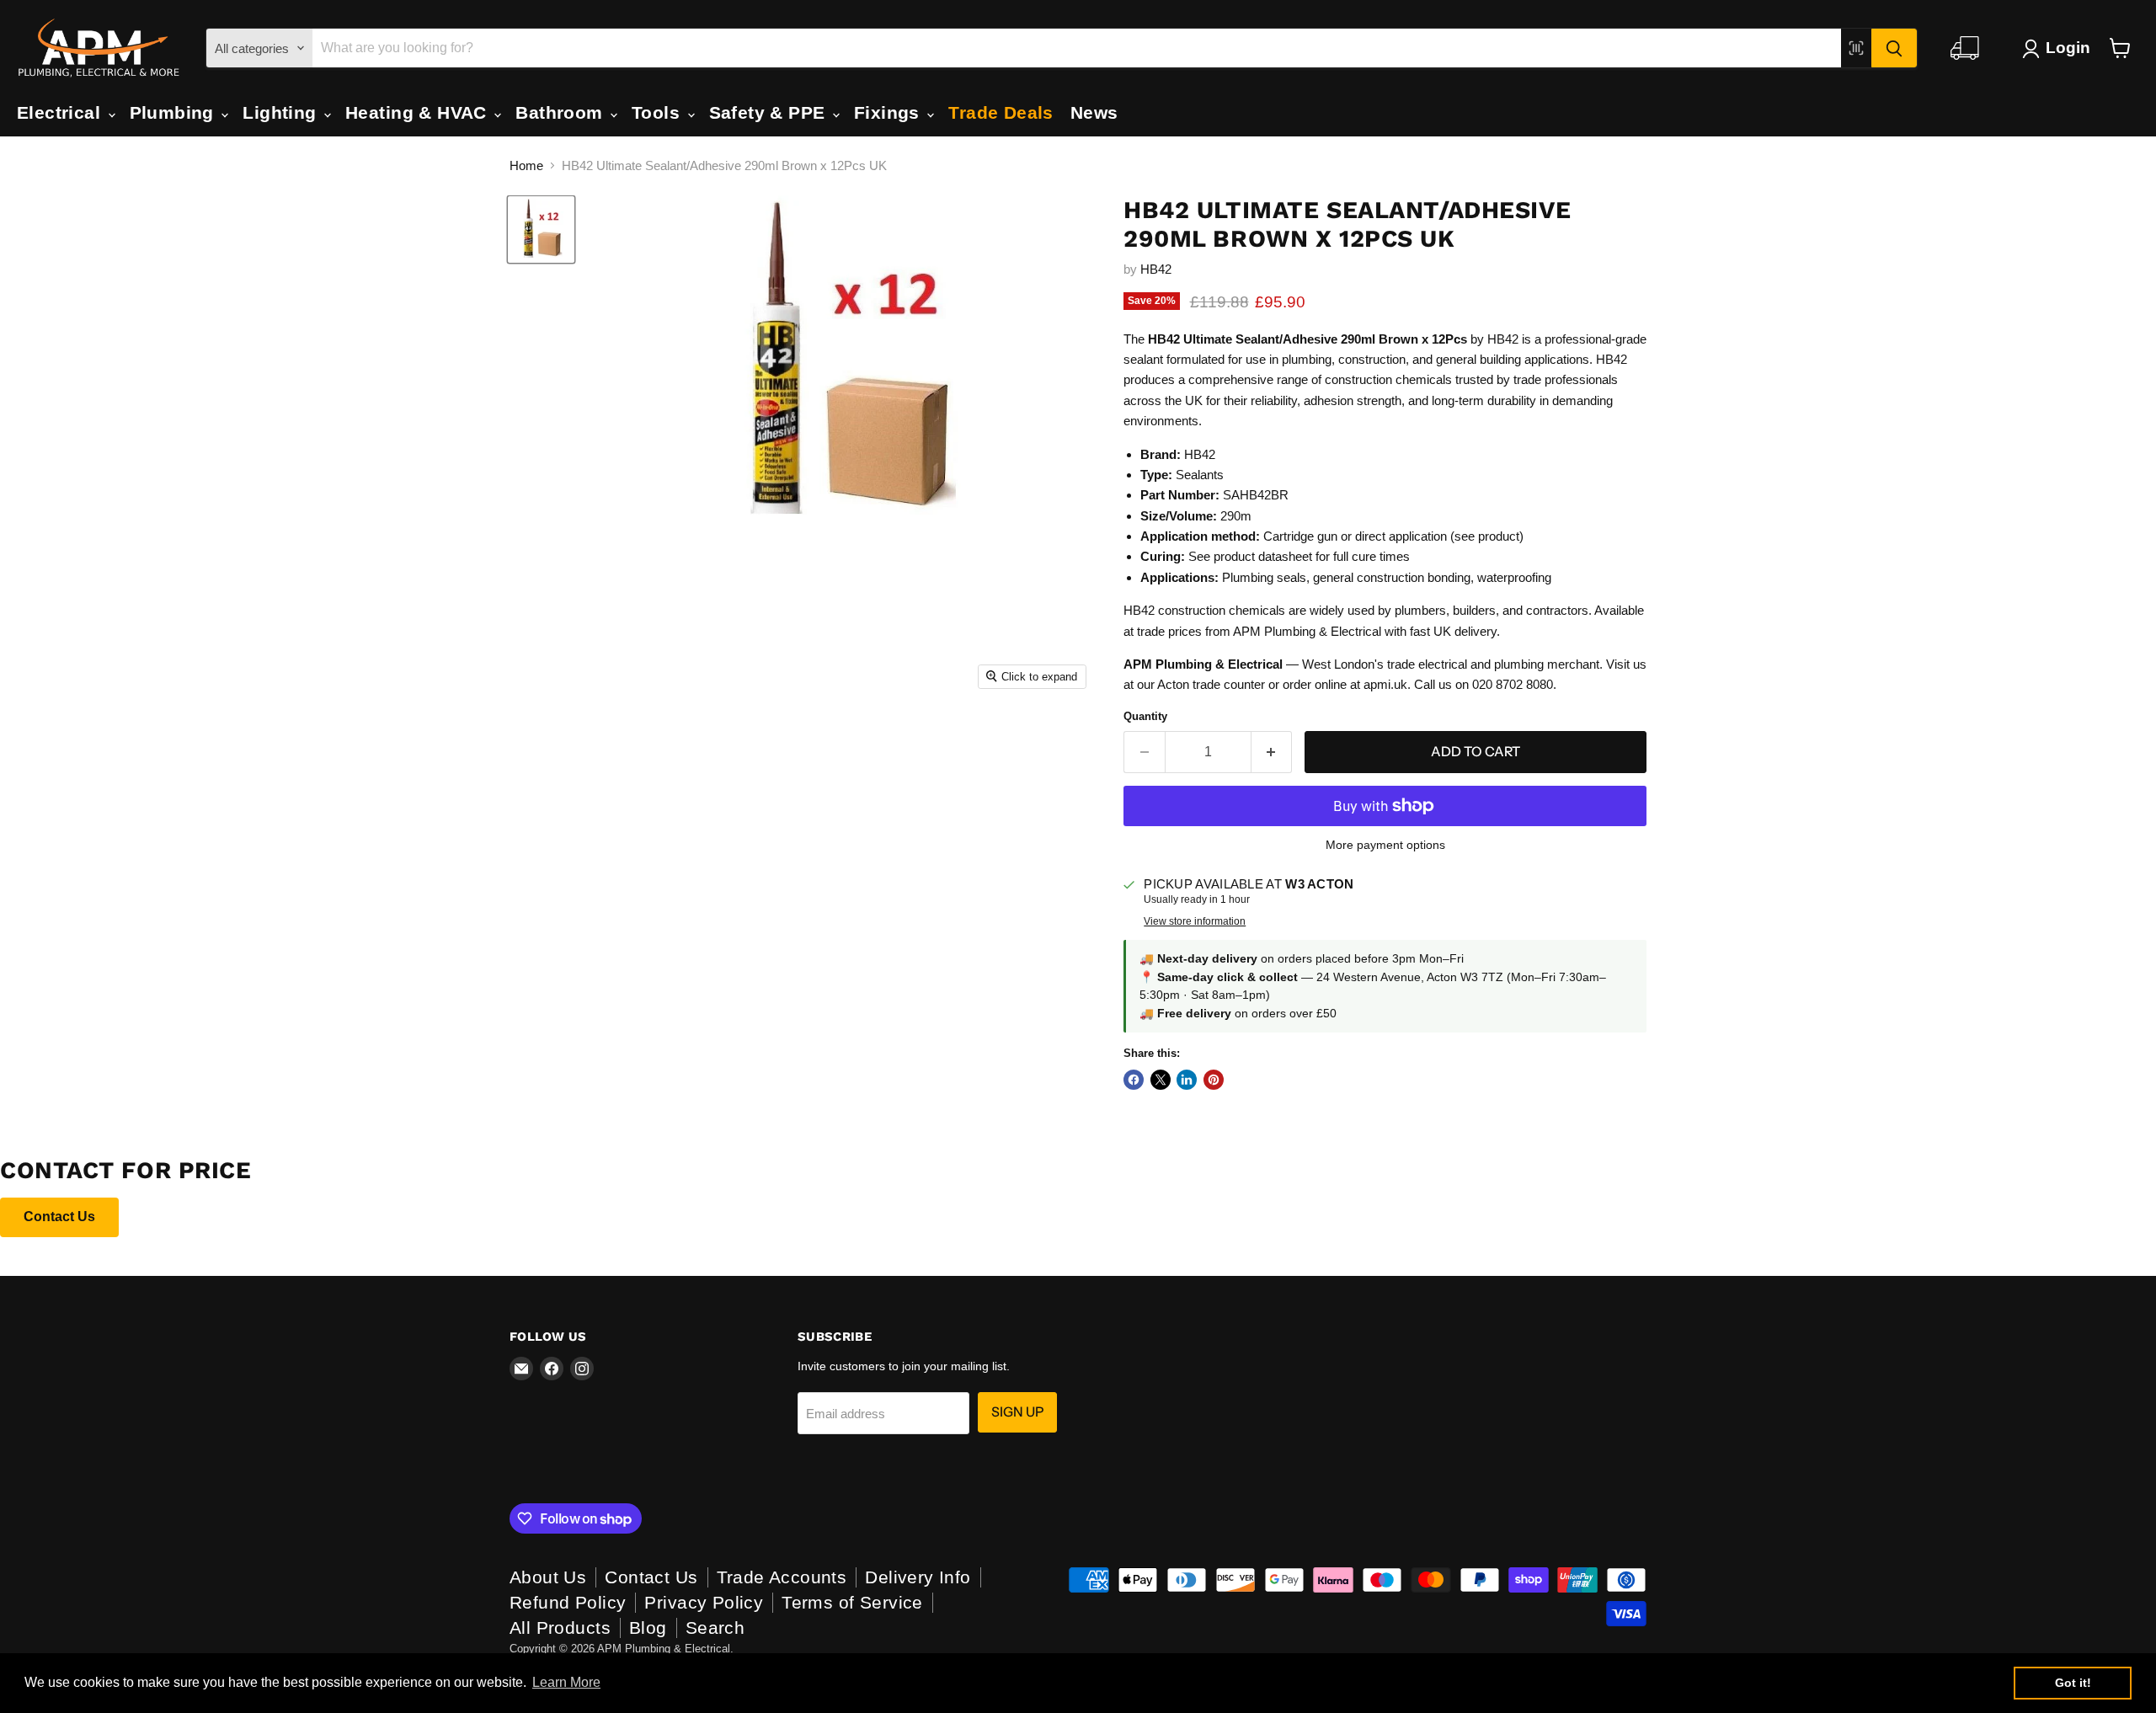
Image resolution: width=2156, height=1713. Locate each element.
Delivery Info (918, 1577)
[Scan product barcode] (1856, 48)
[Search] (1894, 48)
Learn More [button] (566, 1682)
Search (715, 1628)
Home (526, 165)
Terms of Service (852, 1602)
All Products (560, 1628)
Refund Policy (568, 1602)
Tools (659, 112)
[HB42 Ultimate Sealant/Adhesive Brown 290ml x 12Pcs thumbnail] (541, 229)
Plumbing (175, 112)
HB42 (1156, 269)
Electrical (61, 112)
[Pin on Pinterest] (1214, 1080)
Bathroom (562, 112)
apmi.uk (1385, 684)
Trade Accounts (782, 1577)
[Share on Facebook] (1134, 1080)
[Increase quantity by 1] (1272, 752)
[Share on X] (1161, 1080)
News (1094, 112)
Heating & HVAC (419, 112)
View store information (1195, 921)
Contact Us (59, 1217)
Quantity (1145, 716)
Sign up (1017, 1412)
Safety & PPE (770, 112)
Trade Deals (1001, 112)
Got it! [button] (2073, 1683)
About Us (548, 1577)
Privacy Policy (704, 1602)
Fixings (889, 112)
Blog (648, 1628)
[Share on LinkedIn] (1187, 1080)
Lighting (282, 112)
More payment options (1385, 845)
